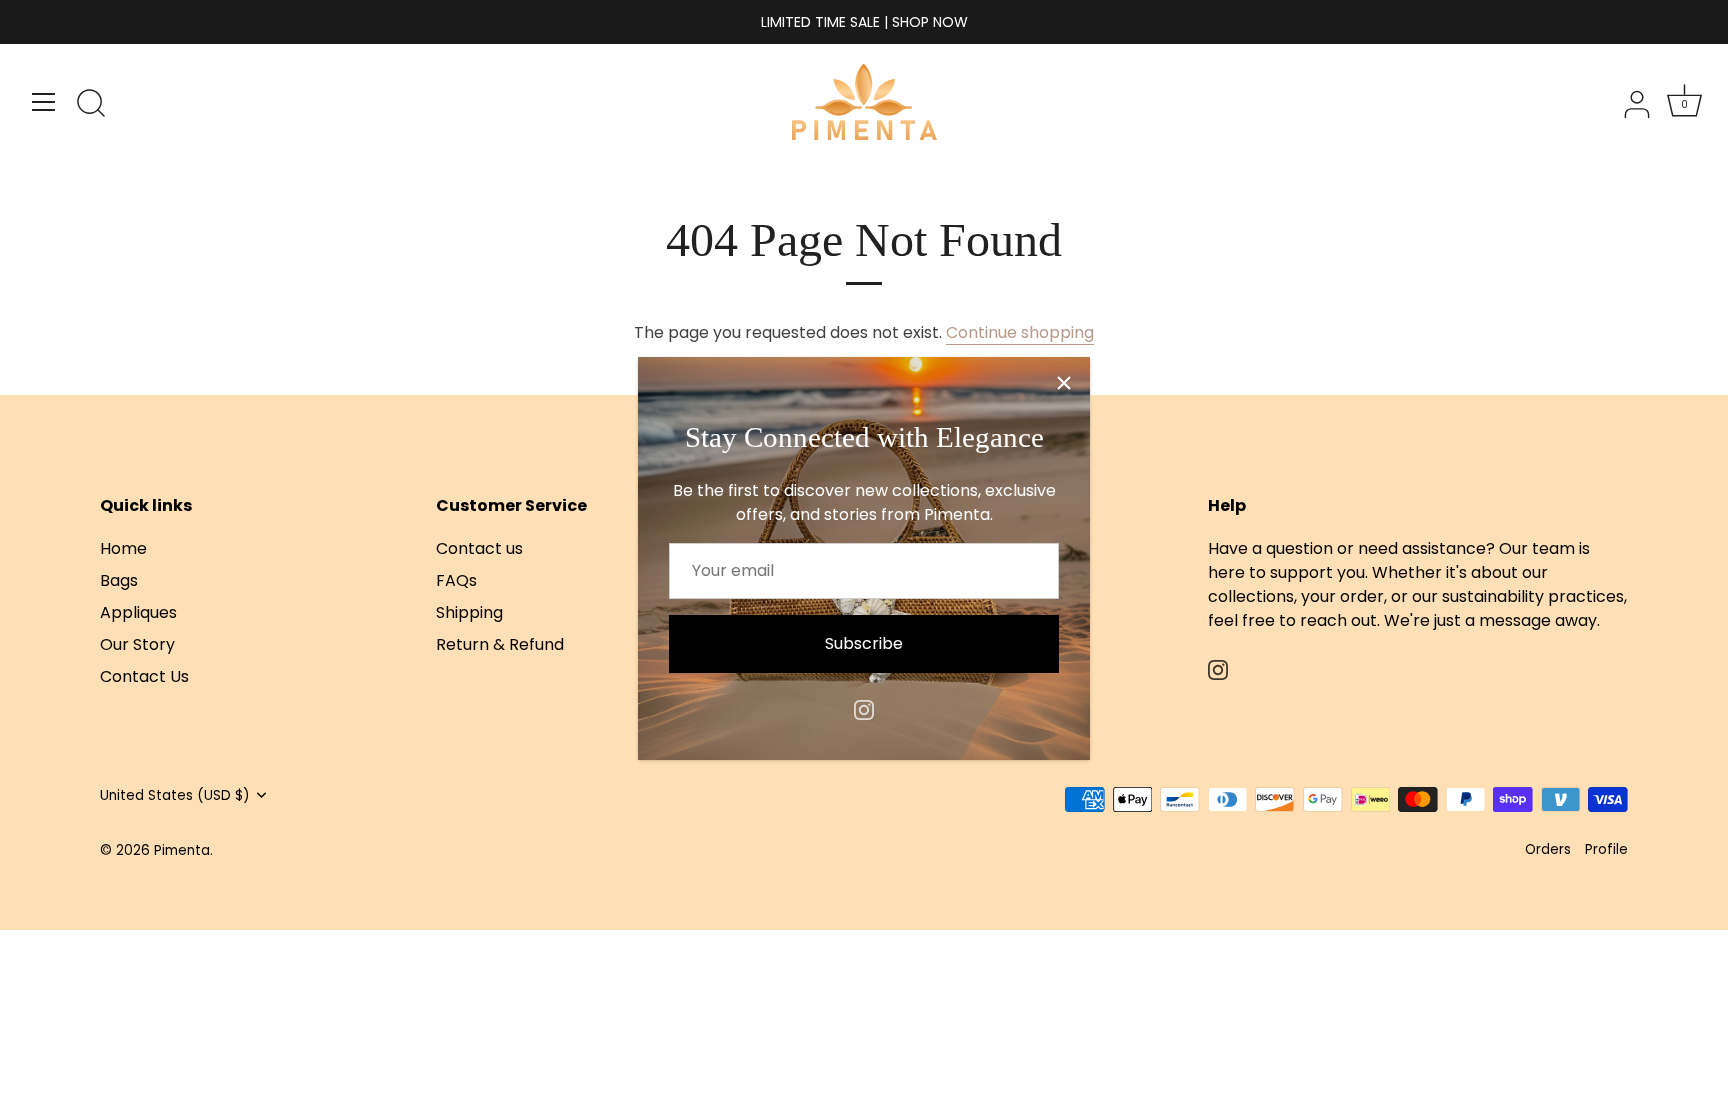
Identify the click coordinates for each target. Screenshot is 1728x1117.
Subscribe (864, 643)
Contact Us (144, 676)
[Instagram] (864, 708)
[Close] (1064, 383)
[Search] (91, 105)
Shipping (469, 612)
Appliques (138, 612)
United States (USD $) (175, 795)
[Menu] (44, 102)
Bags (119, 580)
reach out (1338, 620)
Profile (1606, 849)
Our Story (137, 644)
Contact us (479, 548)
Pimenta (182, 850)
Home (123, 548)
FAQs (456, 580)
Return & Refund (500, 644)
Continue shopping (1020, 332)
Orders (1548, 849)
